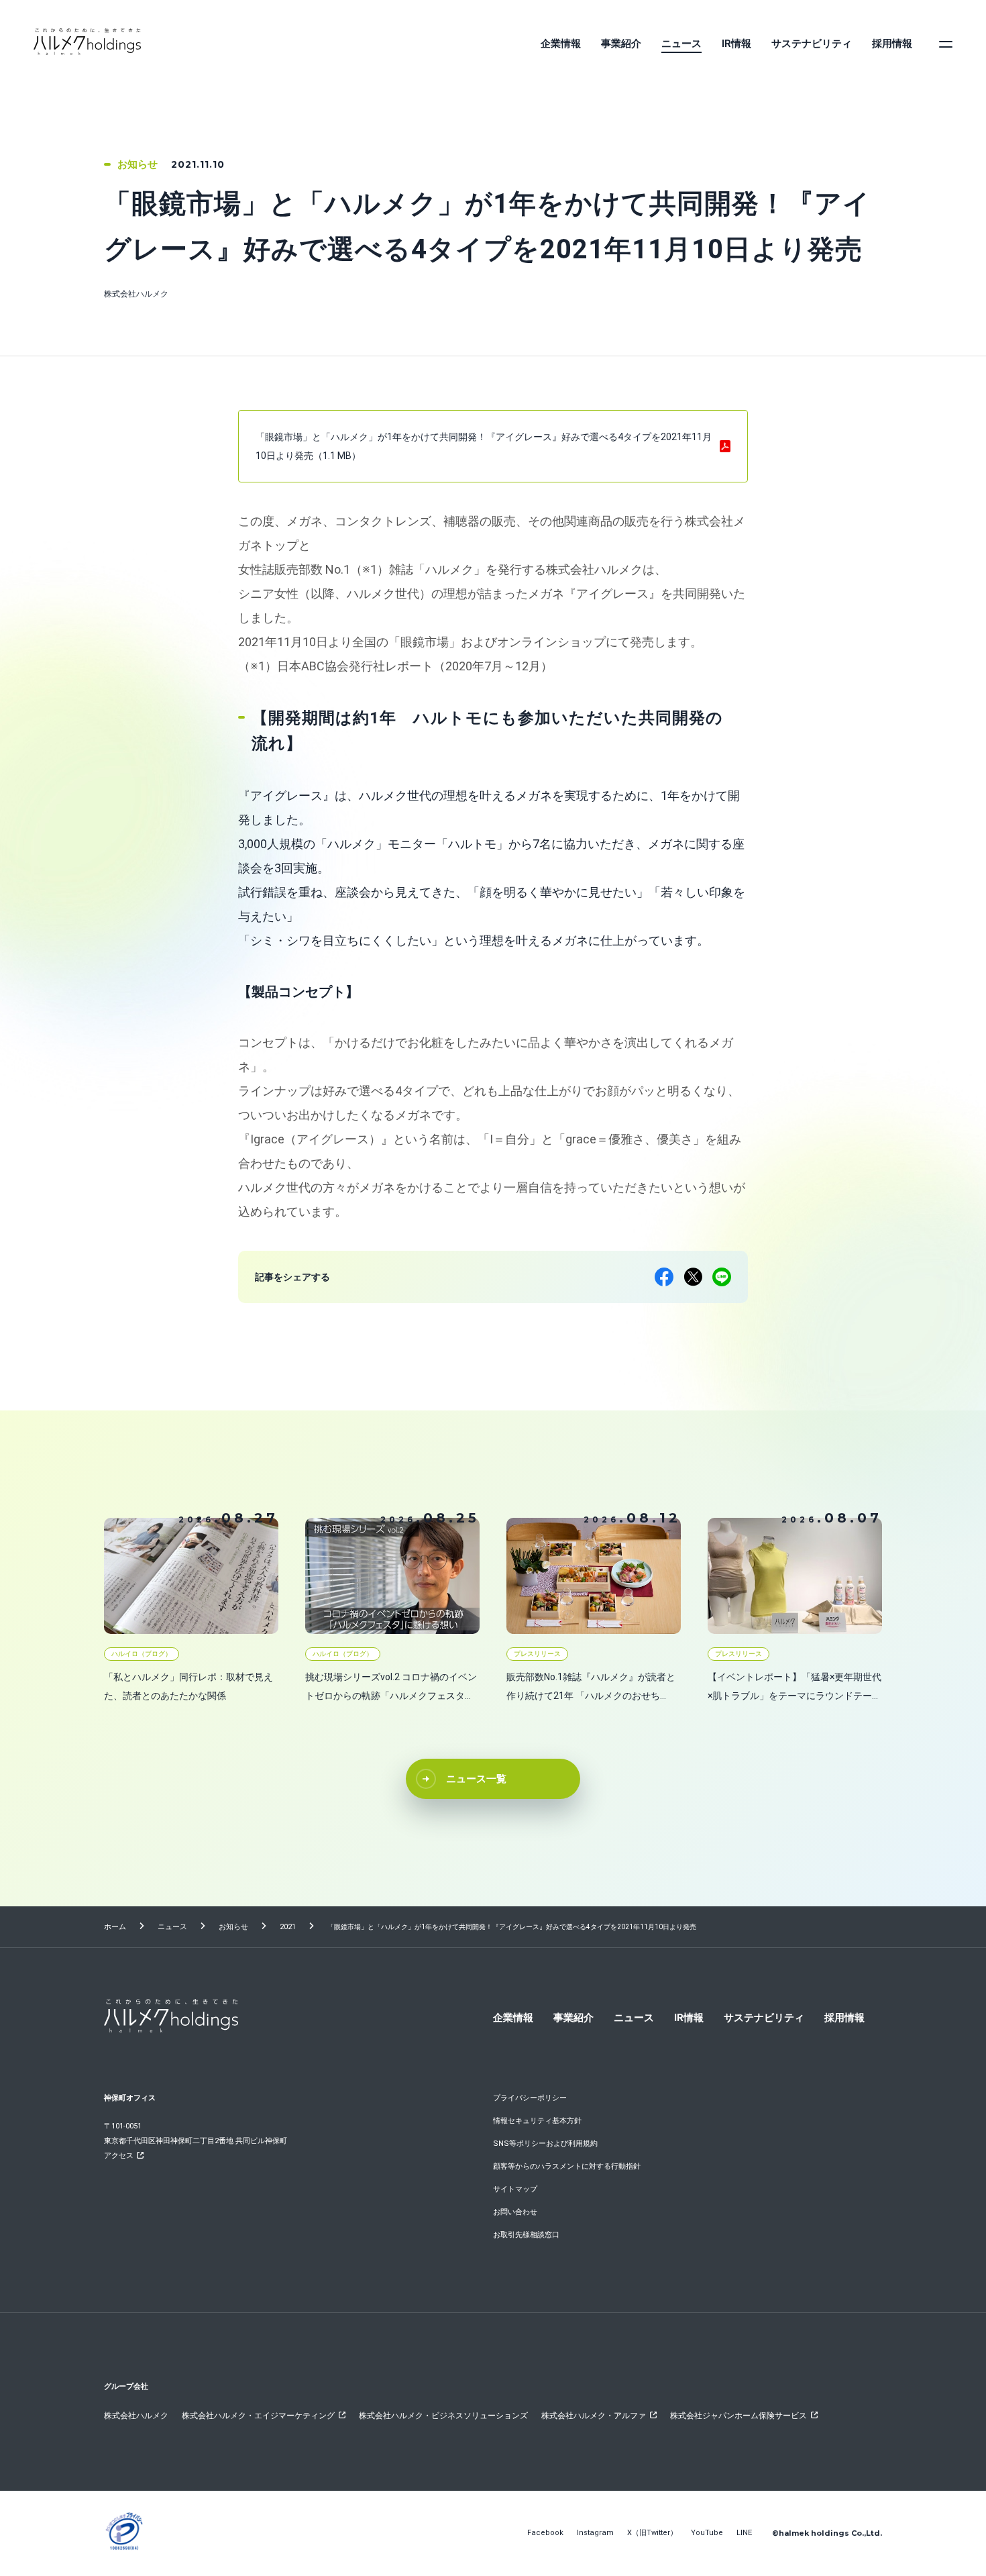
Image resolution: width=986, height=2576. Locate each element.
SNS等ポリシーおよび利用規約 (545, 2144)
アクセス (119, 2156)
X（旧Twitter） (652, 2533)
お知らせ (233, 1927)
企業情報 (561, 44)
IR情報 (736, 44)
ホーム (115, 1927)
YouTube (707, 2533)
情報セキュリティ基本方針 (537, 2121)
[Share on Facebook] (664, 1277)
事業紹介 (621, 44)
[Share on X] (693, 1277)
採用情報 (892, 44)
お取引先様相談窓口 (526, 2235)
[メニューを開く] (946, 44)
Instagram (595, 2533)
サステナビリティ (812, 44)
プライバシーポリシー (530, 2098)
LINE (744, 2533)
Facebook (545, 2533)
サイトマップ (515, 2189)
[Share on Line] (722, 1277)
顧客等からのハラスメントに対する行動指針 (567, 2166)
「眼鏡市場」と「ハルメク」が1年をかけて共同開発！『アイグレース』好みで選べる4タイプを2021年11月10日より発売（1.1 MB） (484, 446)
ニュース (681, 44)
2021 (288, 1927)
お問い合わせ (515, 2212)
